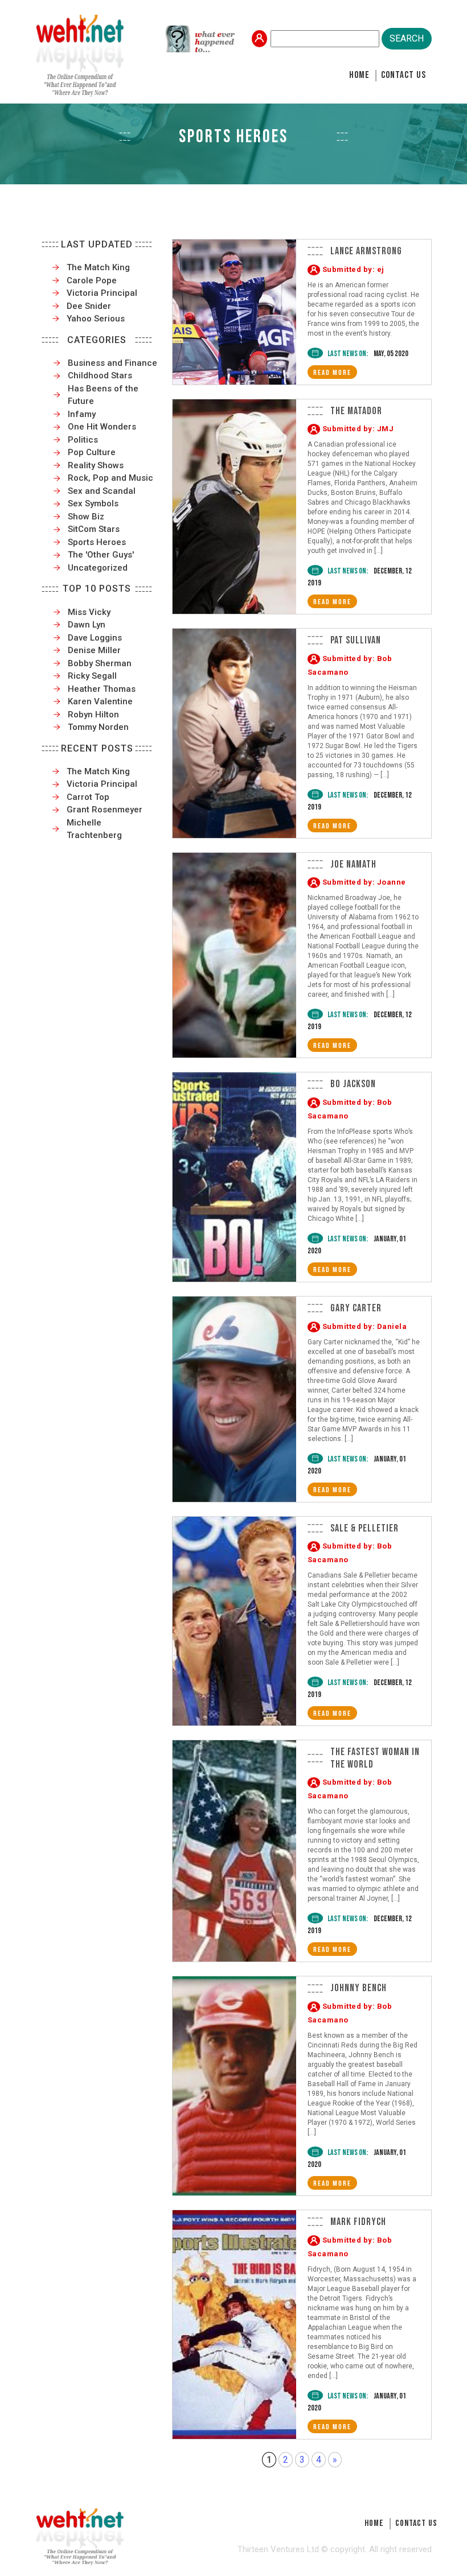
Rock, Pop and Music (110, 478)
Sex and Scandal (102, 491)
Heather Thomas (102, 689)
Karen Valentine (100, 701)
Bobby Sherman (100, 663)
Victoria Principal (102, 293)
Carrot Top (88, 797)
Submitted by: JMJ (358, 429)
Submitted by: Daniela (365, 1326)
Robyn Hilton (93, 715)
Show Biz (86, 517)
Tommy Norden (98, 727)
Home (359, 75)
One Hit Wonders (102, 427)
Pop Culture (92, 452)
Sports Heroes (97, 542)
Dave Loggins (95, 638)
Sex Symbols (93, 503)
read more (332, 373)
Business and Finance (112, 363)
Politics (83, 440)
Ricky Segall (92, 676)
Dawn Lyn (87, 625)
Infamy (82, 414)
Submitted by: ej (353, 269)
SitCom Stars (94, 529)
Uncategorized (98, 568)
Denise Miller (94, 650)
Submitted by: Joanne (364, 882)
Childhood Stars (100, 375)
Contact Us (403, 75)
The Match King (98, 267)
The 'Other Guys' (101, 555)
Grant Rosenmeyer (105, 810)
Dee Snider (89, 306)
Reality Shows (96, 465)
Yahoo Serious (96, 319)
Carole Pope (92, 280)
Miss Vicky (89, 612)
